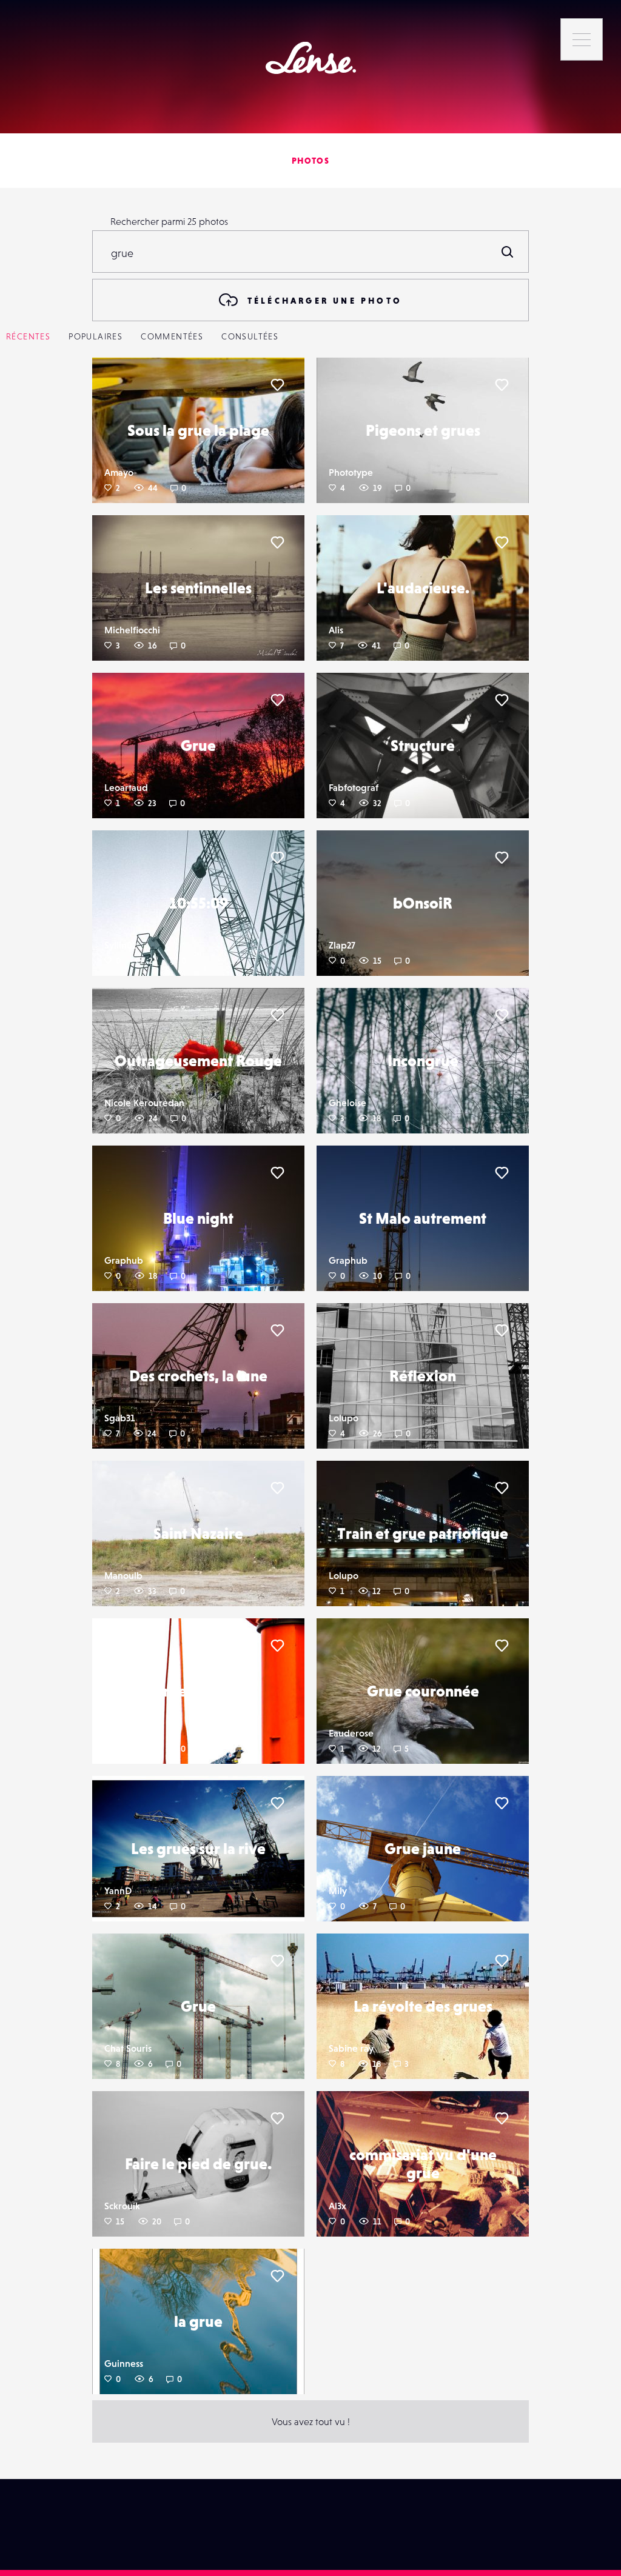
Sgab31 (119, 1418)
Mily (338, 1890)
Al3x (337, 2206)
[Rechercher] (508, 252)
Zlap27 (342, 945)
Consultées (250, 336)
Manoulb (123, 1575)
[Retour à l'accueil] (311, 58)
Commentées (172, 336)
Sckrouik (122, 2206)
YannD (118, 1890)
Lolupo (344, 1418)
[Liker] (277, 385)
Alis (336, 630)
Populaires (96, 336)
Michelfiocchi (132, 630)
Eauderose (351, 1733)
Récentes (28, 336)
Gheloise (347, 1103)
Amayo (119, 472)
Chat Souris (128, 2048)
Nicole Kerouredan (144, 1103)
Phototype (351, 472)
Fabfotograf (354, 787)
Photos (310, 161)
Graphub (124, 1260)
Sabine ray (351, 2048)
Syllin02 (120, 945)
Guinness (124, 2363)
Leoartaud (126, 787)
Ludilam (121, 1733)
